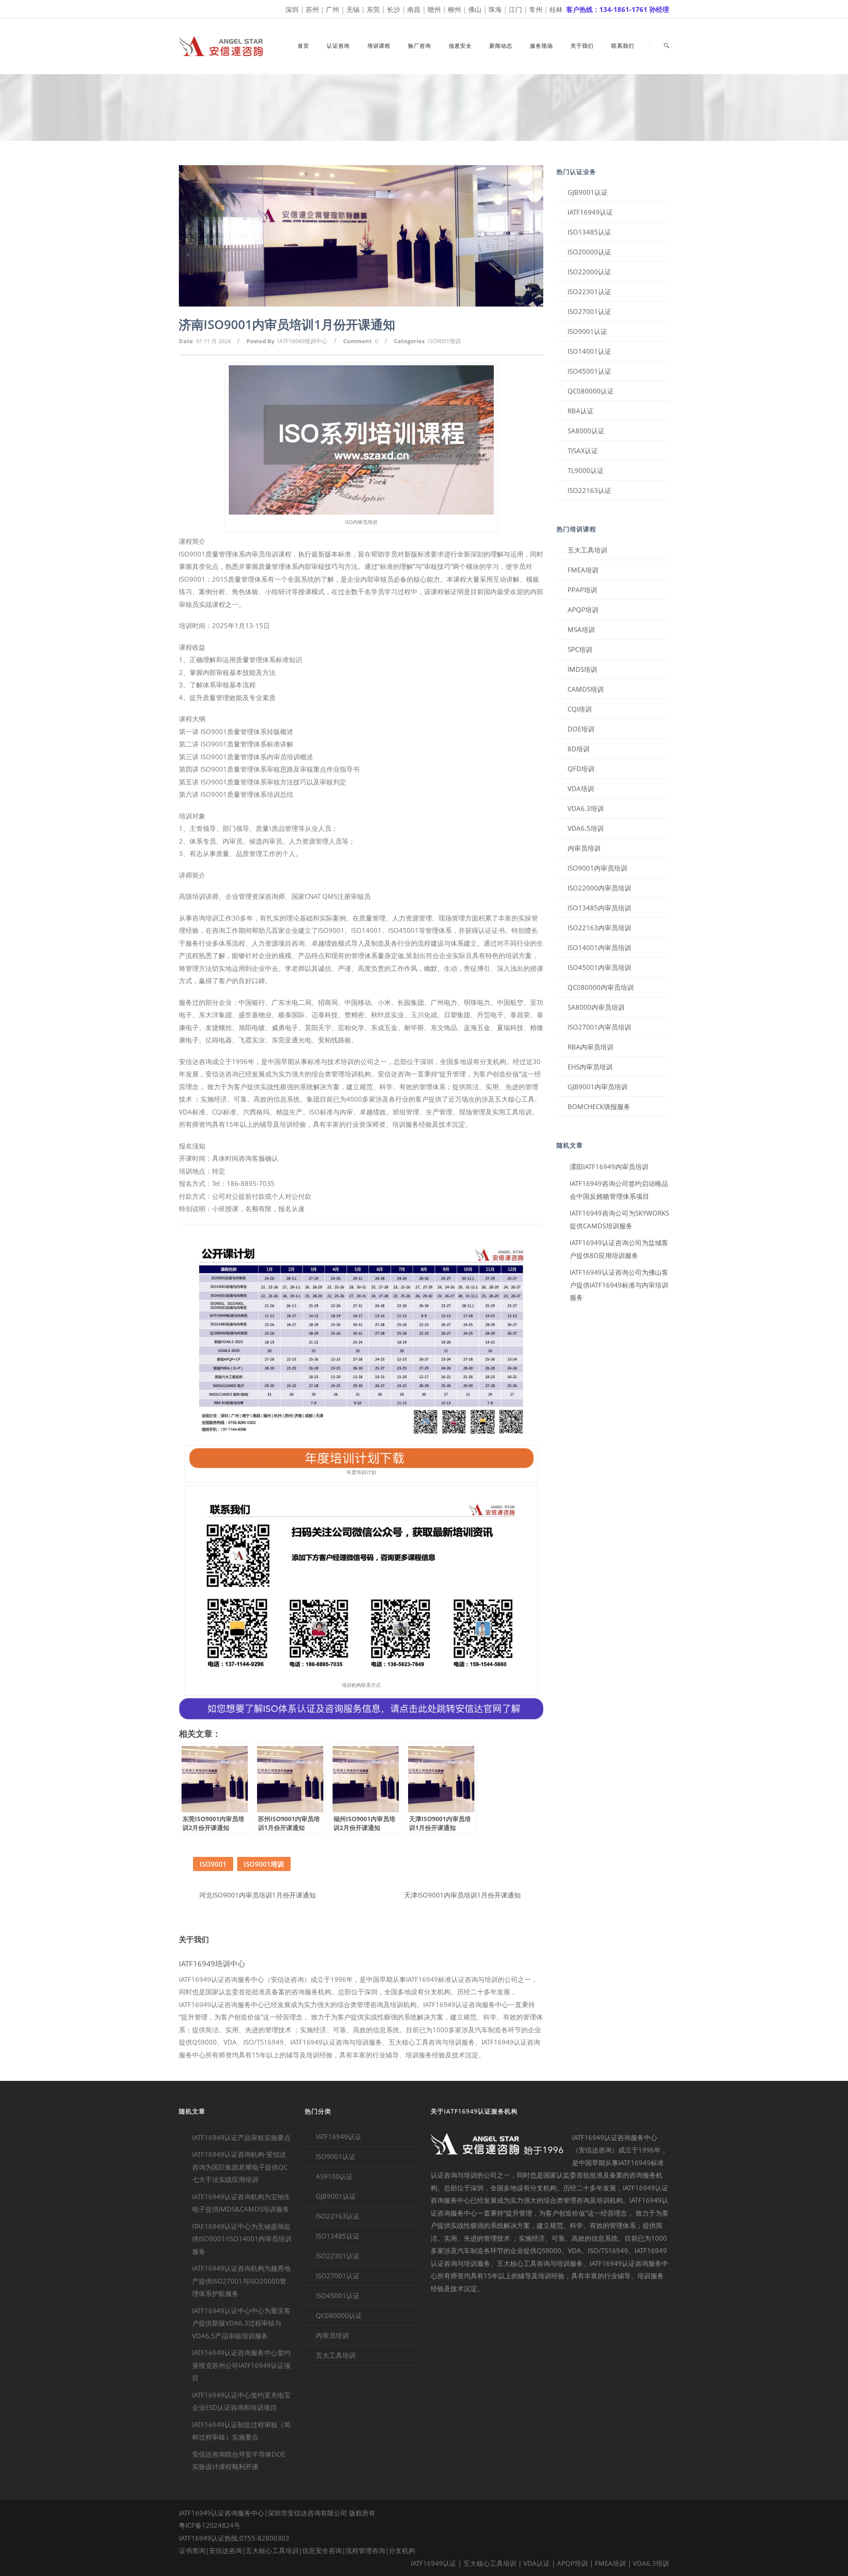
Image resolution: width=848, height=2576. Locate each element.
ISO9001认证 (587, 331)
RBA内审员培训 (591, 1047)
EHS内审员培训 (590, 1067)
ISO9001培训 (444, 341)
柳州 (454, 9)
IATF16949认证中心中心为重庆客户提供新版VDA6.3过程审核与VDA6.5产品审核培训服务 (241, 2323)
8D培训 (579, 749)
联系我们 (623, 46)
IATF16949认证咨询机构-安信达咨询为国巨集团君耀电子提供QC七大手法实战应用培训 (240, 2167)
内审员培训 (584, 848)
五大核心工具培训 (272, 2550)
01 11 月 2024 (213, 341)
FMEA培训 (583, 570)
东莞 (373, 9)
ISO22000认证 (589, 272)
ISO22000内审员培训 (599, 888)
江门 (515, 9)
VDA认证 (537, 2563)
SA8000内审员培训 (596, 1007)
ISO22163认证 (589, 490)
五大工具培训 (587, 550)
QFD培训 (581, 769)
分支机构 (402, 2550)
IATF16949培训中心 (302, 341)
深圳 (292, 9)
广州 (333, 9)
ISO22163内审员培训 (599, 928)
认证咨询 (338, 46)
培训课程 (379, 46)
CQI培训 (580, 709)
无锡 (353, 9)
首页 (303, 46)
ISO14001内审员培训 (599, 947)
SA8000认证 (586, 431)
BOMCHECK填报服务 (599, 1106)
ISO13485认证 (589, 232)
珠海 (495, 9)
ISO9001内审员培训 (597, 868)
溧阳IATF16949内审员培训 (609, 1167)
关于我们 (582, 46)
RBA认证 (581, 411)
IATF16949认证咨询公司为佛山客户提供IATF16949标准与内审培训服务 (619, 1285)
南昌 (414, 9)
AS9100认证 (334, 2176)
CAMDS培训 (586, 689)
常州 (536, 9)
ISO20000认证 (589, 252)
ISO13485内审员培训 (599, 908)
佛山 (475, 9)
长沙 (394, 9)
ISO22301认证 (589, 292)
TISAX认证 (583, 451)
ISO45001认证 (589, 371)
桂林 (556, 9)
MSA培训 (581, 629)
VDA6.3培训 (586, 808)
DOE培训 (581, 729)
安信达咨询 (225, 2550)
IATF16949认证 (590, 212)
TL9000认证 (586, 470)
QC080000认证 (591, 391)
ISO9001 (213, 1864)
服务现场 (541, 46)
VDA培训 (581, 788)
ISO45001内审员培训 (599, 967)
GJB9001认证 (588, 192)
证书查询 (192, 2550)
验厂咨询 (420, 46)
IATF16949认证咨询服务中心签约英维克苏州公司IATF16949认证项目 (241, 2365)
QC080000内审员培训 (601, 987)
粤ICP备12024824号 (210, 2525)
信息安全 (460, 46)
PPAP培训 (582, 590)
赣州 (434, 9)
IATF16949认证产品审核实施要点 (241, 2137)
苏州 (312, 9)
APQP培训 (583, 610)
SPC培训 (580, 649)
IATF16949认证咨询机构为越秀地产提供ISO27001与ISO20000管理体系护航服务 (241, 2281)
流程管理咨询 (365, 2550)
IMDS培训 (582, 669)
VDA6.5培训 (586, 828)
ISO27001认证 (589, 311)
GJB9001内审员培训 (598, 1087)
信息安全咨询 (322, 2550)
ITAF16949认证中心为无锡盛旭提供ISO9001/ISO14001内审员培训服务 (242, 2239)
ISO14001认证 (589, 351)
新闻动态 (501, 46)
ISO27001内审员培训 (599, 1027)
